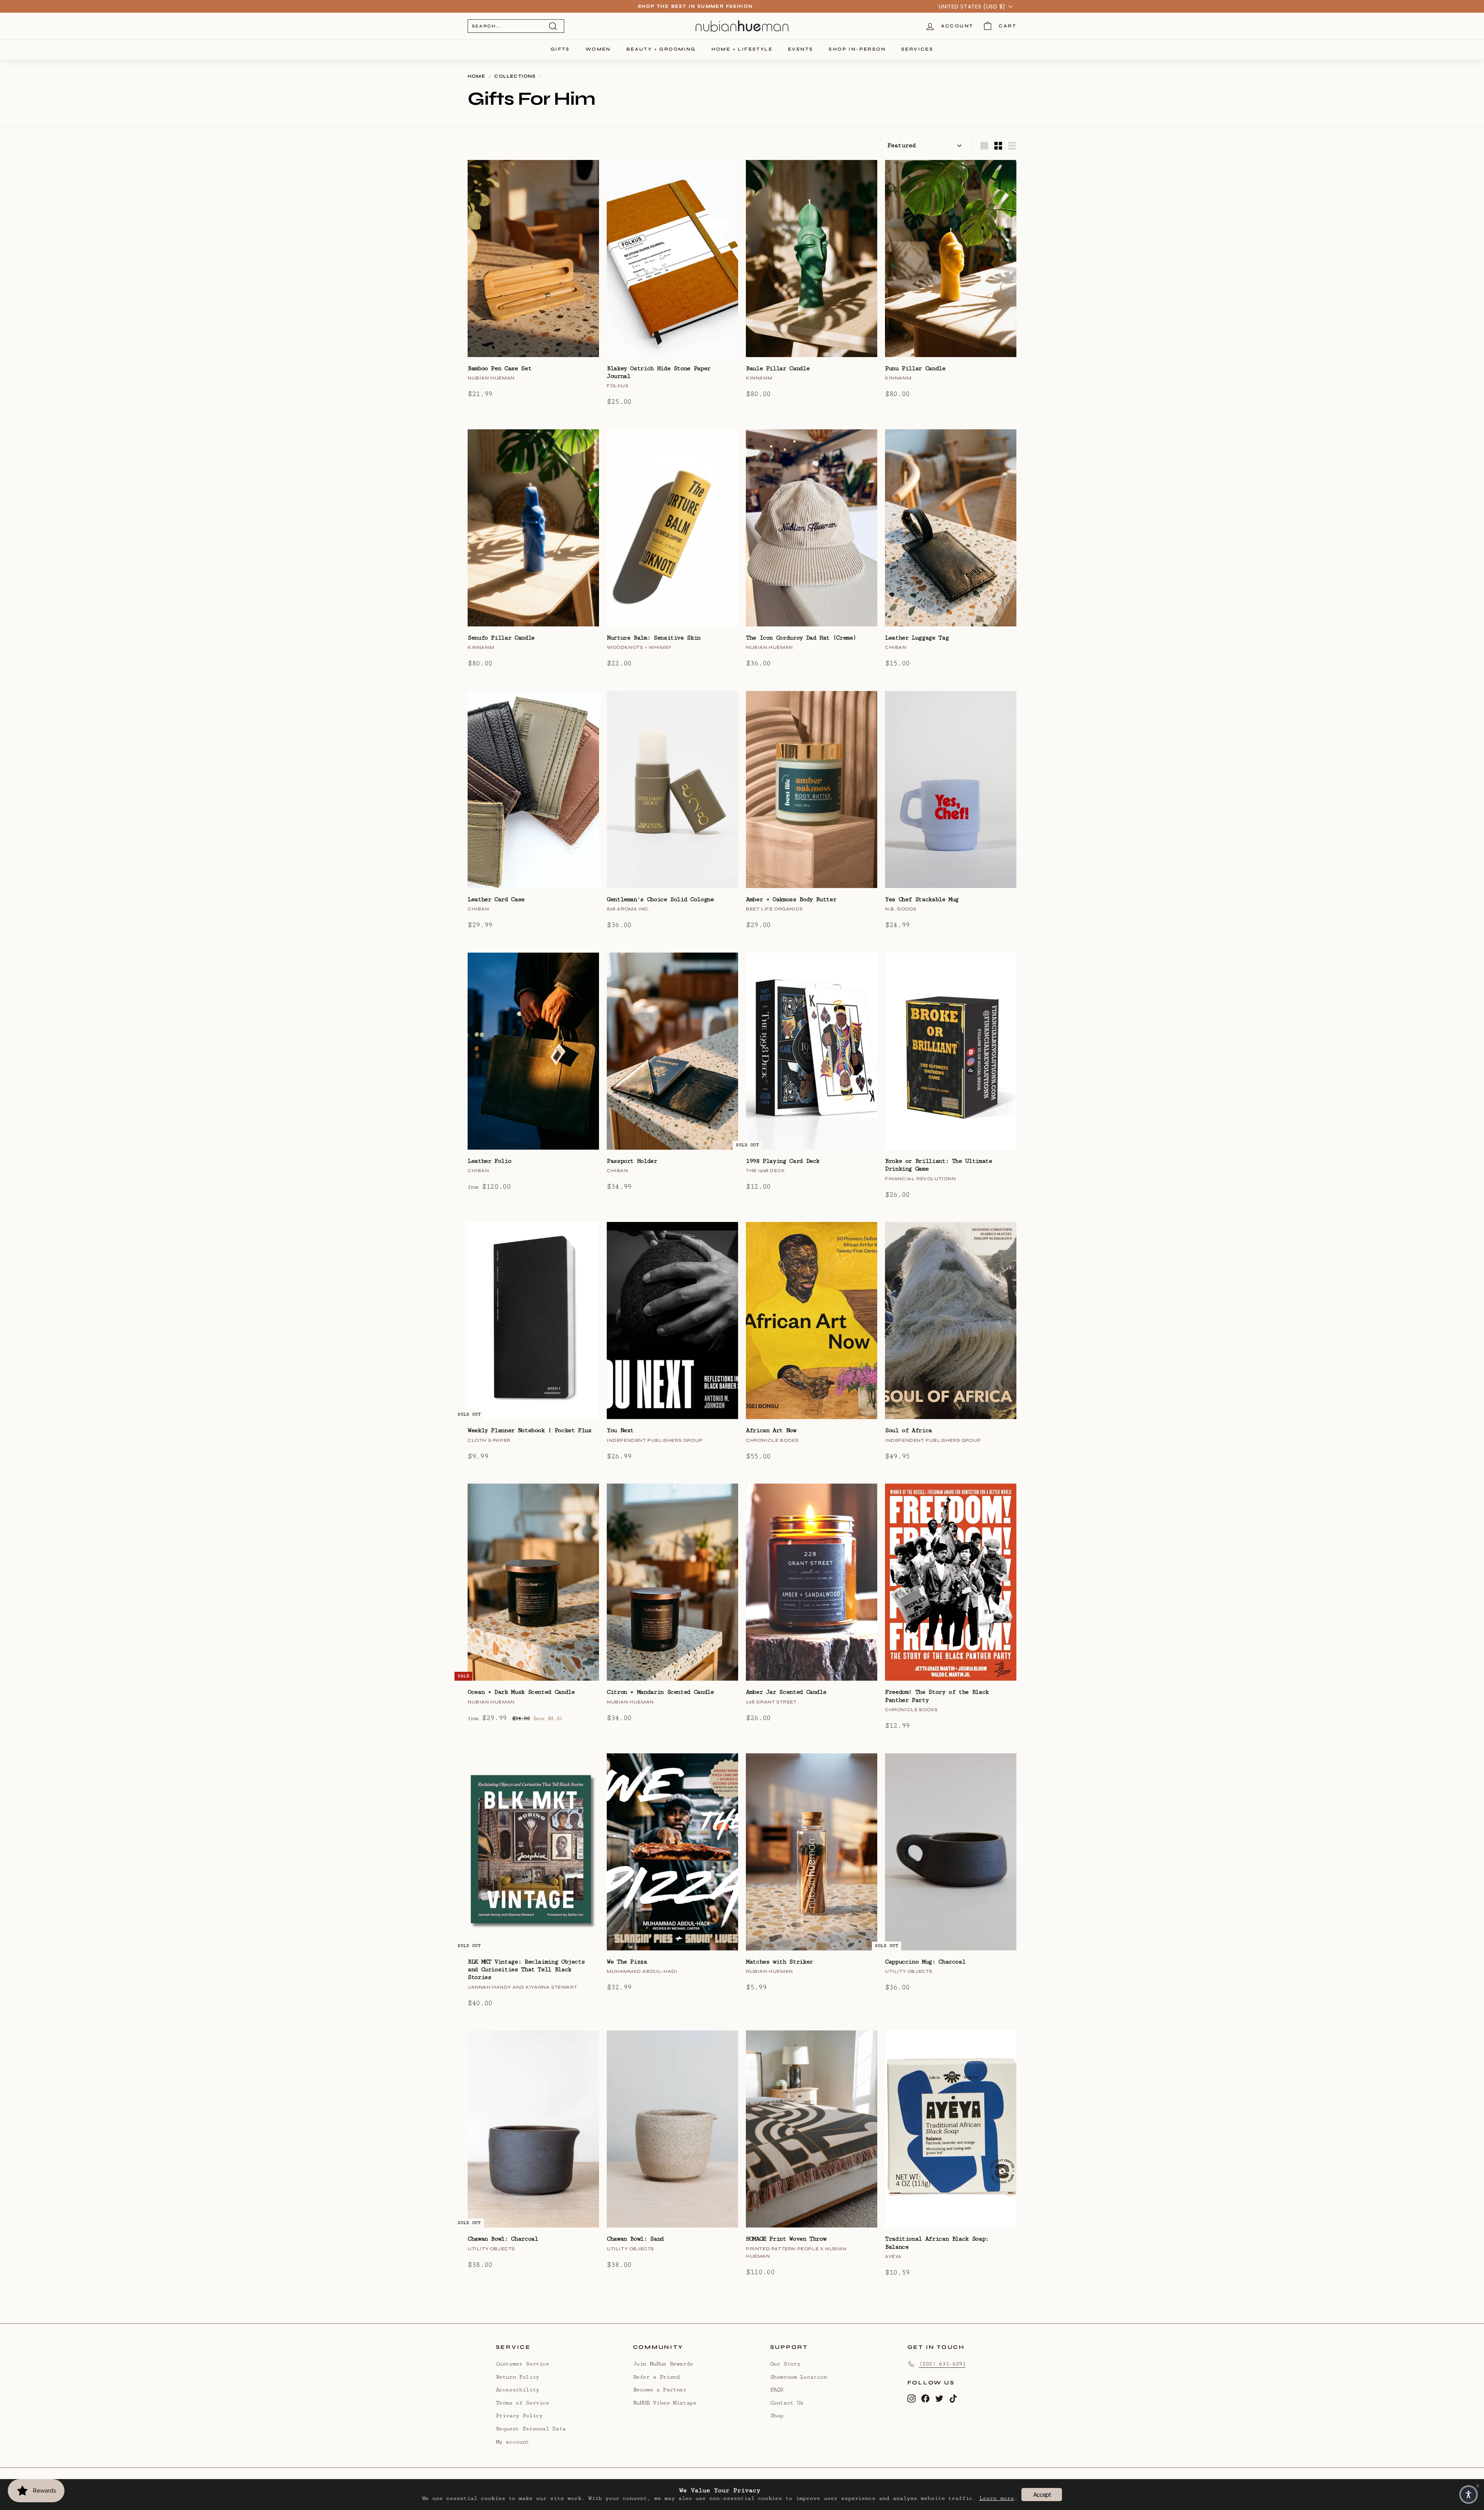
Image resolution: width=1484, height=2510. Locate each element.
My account (512, 2442)
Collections (515, 76)
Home (476, 76)
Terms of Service (522, 2403)
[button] (1469, 2495)
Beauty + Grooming (661, 49)
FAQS (777, 2390)
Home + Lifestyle (742, 49)
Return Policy (517, 2377)
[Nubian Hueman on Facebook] (925, 2398)
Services (917, 49)
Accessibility (517, 2390)
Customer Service (522, 2364)
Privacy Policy (519, 2416)
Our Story (785, 2364)
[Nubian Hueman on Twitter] (939, 2398)
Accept (1042, 2495)
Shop (777, 2416)
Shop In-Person (857, 49)
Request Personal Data (531, 2429)
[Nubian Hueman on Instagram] (911, 2398)
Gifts (560, 49)
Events (801, 49)
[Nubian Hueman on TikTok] (953, 2398)
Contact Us (787, 2403)
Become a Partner (660, 2390)
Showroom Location (799, 2377)
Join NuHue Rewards (663, 2364)
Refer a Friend (656, 2377)
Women (598, 49)
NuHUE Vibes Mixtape (665, 2403)
